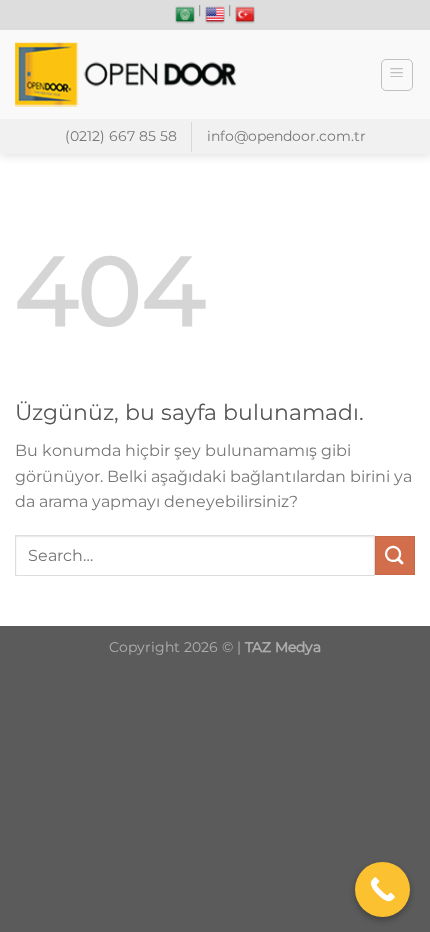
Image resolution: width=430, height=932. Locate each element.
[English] (215, 15)
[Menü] (397, 75)
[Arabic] (185, 15)
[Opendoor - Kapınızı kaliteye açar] (129, 74)
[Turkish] (245, 15)
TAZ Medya (283, 647)
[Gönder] (395, 555)
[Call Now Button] (382, 889)
